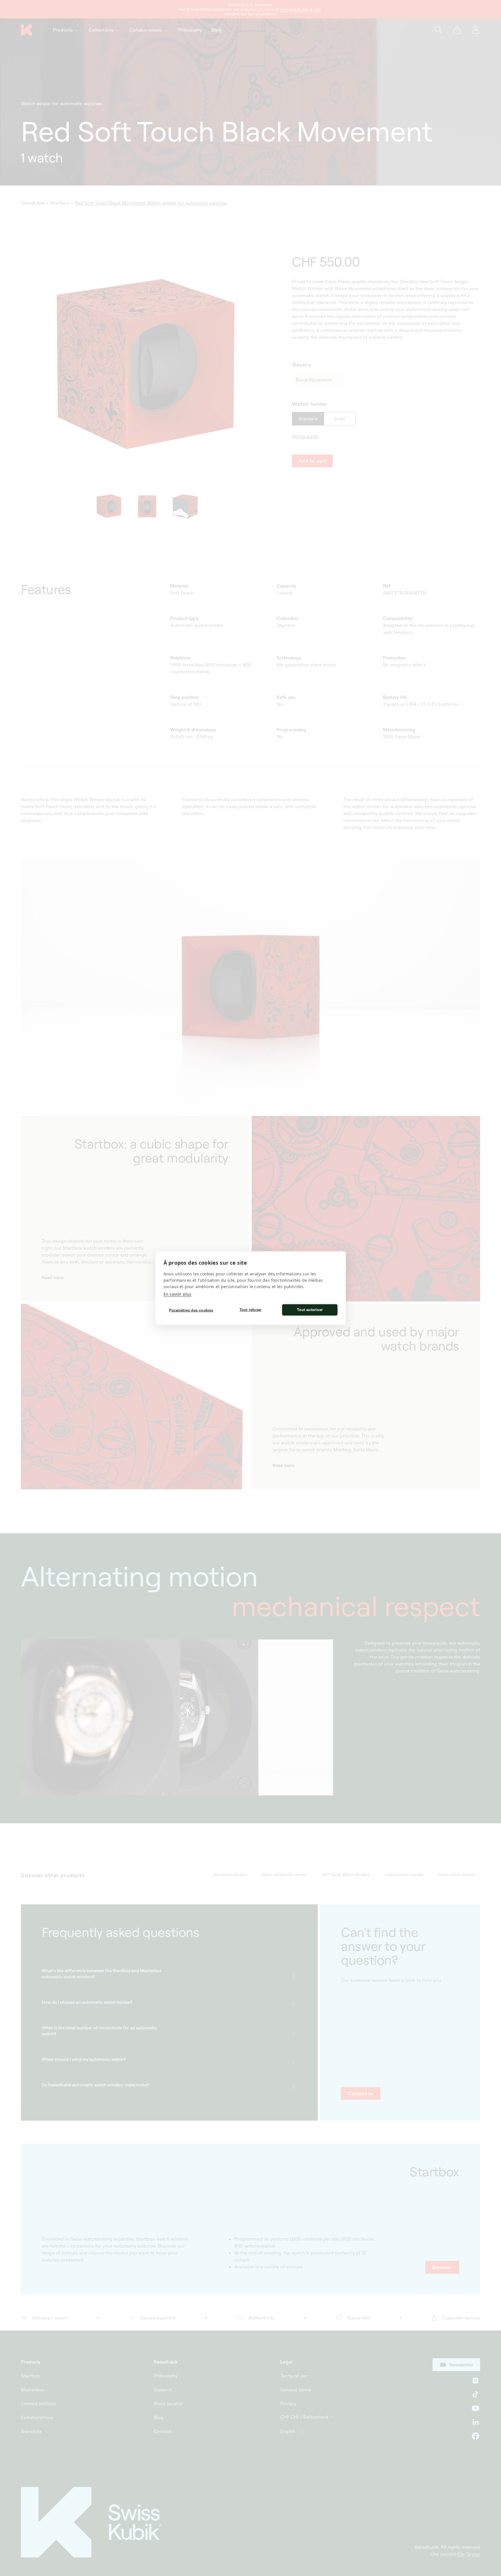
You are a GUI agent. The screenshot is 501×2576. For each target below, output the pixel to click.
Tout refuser (251, 1310)
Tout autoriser (310, 1310)
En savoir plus (177, 1294)
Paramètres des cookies (191, 1310)
